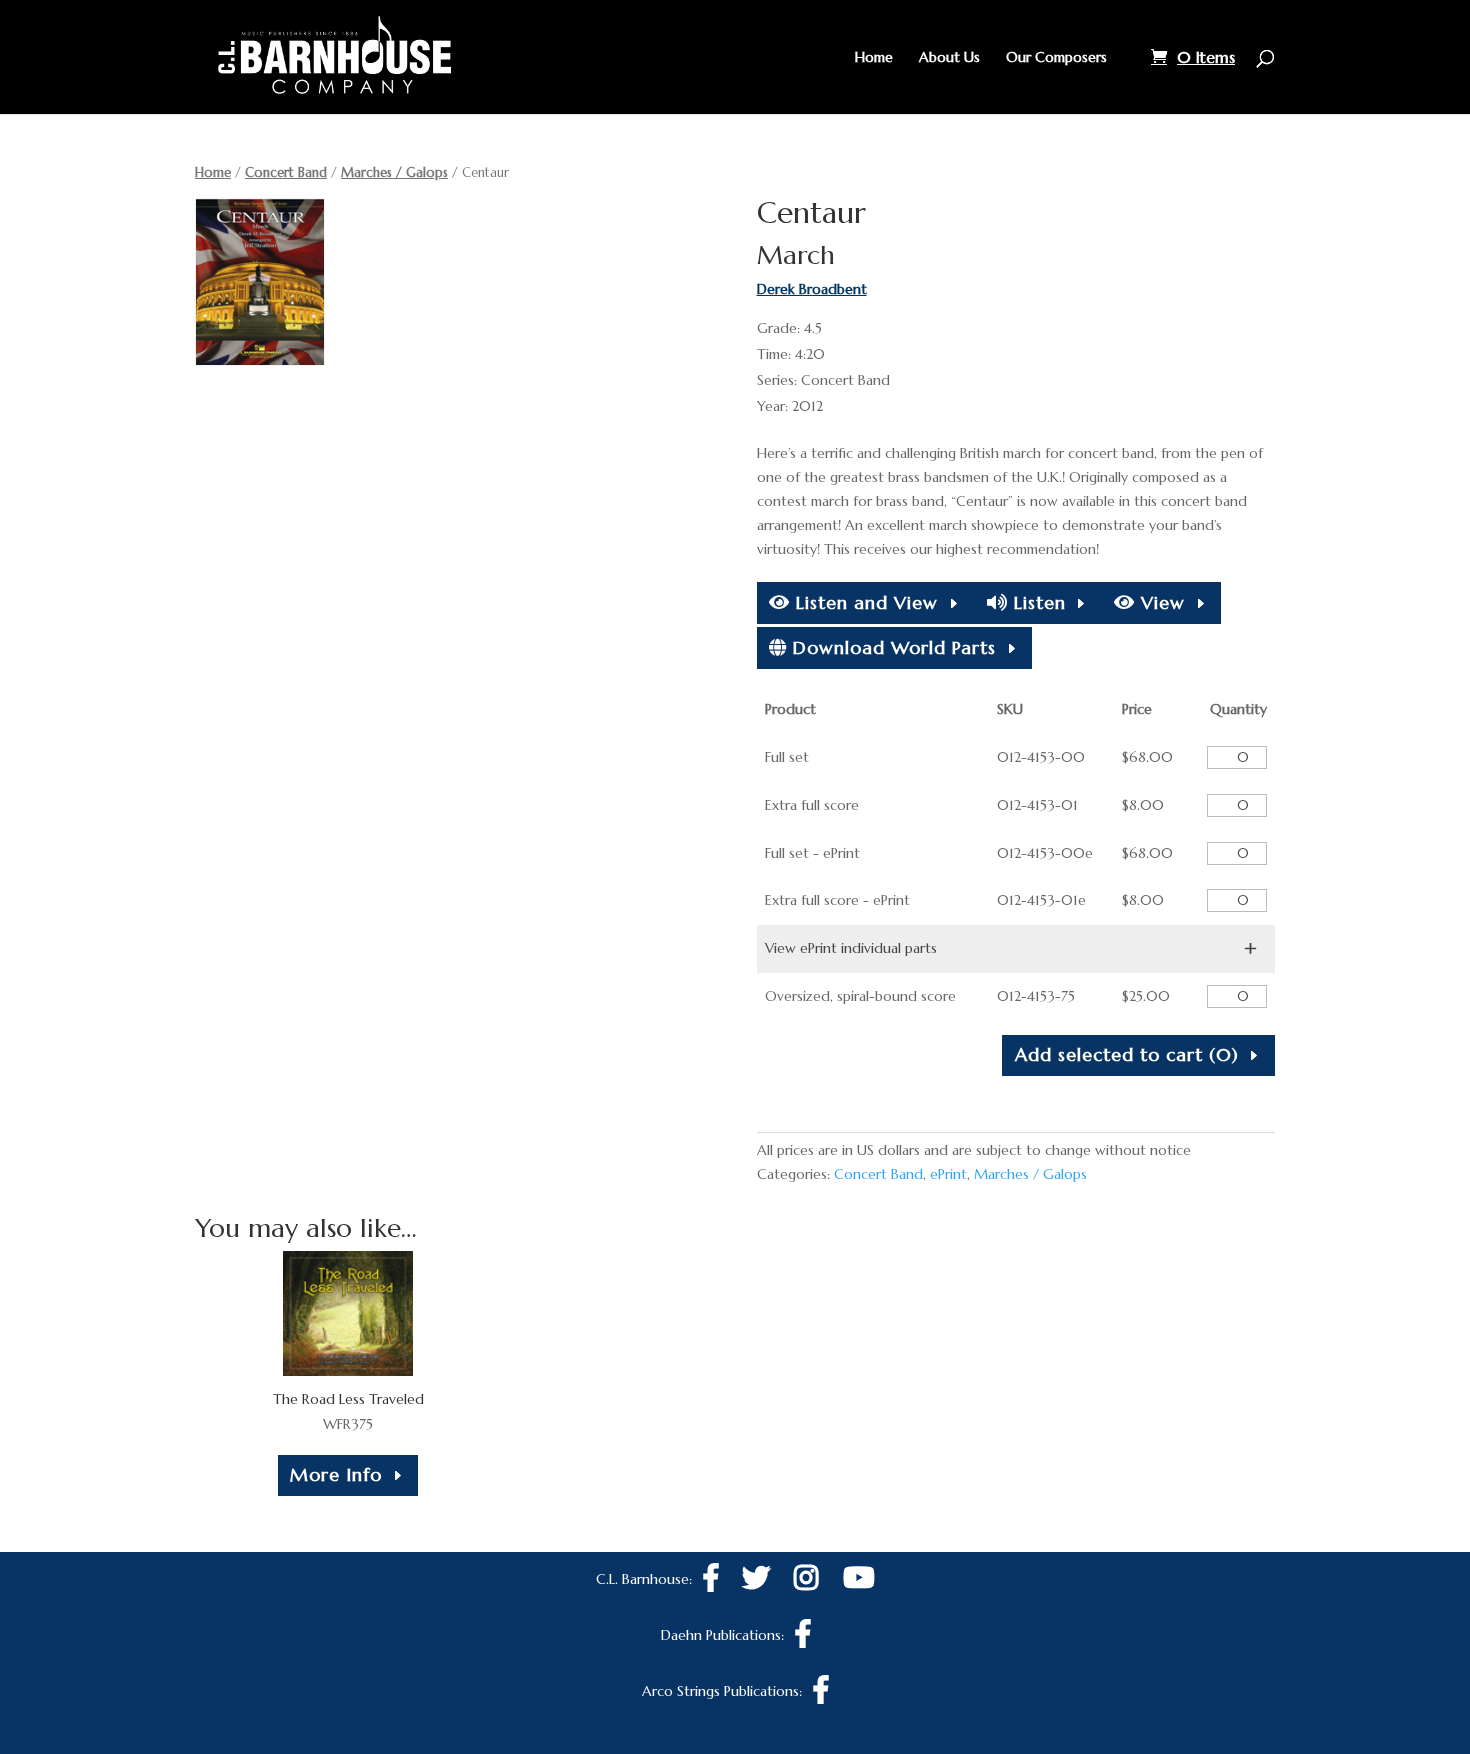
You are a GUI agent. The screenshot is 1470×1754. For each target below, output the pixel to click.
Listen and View (864, 602)
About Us (949, 58)
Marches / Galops (394, 172)
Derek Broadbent (812, 289)
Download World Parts (891, 647)
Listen (1037, 602)
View (1160, 602)
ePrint (948, 1174)
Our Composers (1056, 58)
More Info (336, 1474)
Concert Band (286, 172)
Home (874, 58)
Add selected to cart (1127, 1054)
